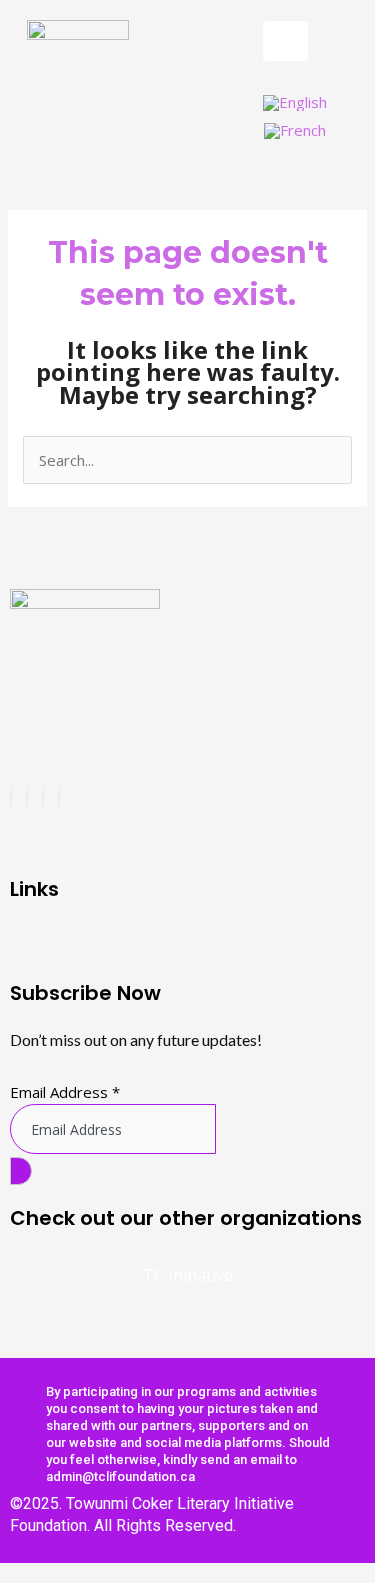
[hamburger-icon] (285, 41)
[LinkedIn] (59, 797)
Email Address (65, 1092)
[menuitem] (295, 103)
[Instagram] (27, 797)
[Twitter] (43, 797)
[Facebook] (11, 797)
